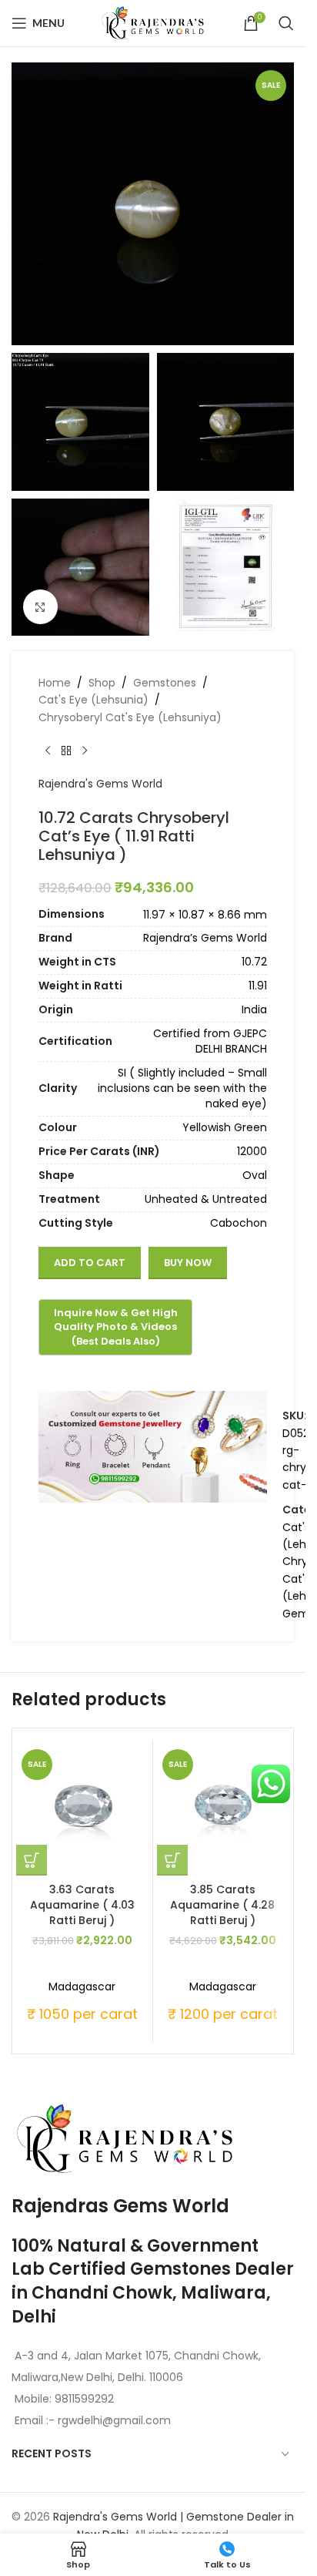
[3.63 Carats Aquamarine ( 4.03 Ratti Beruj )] (82, 1810)
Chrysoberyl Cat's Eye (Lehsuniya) (130, 717)
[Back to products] (66, 751)
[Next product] (85, 751)
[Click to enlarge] (40, 607)
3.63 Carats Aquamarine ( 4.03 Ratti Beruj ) (82, 1904)
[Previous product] (48, 751)
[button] (32, 1860)
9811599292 (84, 2399)
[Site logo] (153, 22)
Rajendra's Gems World (100, 784)
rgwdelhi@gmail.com (113, 2420)
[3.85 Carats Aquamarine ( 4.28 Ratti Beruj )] (223, 1810)
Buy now (188, 1263)
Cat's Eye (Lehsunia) (93, 700)
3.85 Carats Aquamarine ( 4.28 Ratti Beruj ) (222, 1904)
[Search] (286, 23)
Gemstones (165, 683)
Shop (102, 683)
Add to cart (90, 1263)
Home (55, 683)
